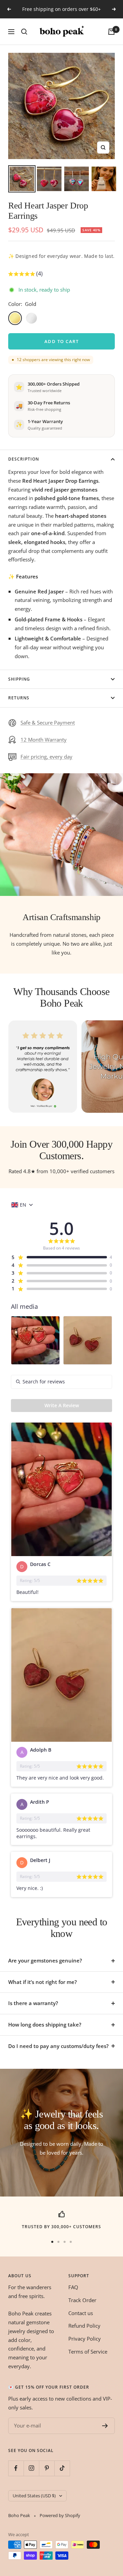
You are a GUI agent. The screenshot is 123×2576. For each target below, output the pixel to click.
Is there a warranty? (33, 2003)
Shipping (19, 679)
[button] (25, 275)
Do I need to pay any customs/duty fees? (58, 2046)
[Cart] (111, 32)
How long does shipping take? (45, 2024)
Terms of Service (88, 2352)
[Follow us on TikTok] (62, 2468)
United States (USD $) (34, 2496)
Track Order (82, 2300)
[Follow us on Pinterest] (47, 2468)
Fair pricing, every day (46, 757)
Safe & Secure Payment (48, 723)
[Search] (24, 32)
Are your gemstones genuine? (45, 1960)
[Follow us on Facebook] (16, 2468)
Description (24, 459)
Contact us (81, 2313)
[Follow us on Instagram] (31, 2468)
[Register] (105, 2426)
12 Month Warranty (44, 740)
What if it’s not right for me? (43, 1982)
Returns (19, 698)
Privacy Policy (85, 2339)
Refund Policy (84, 2326)
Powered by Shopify (60, 2515)
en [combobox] (23, 1205)
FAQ (73, 2287)
